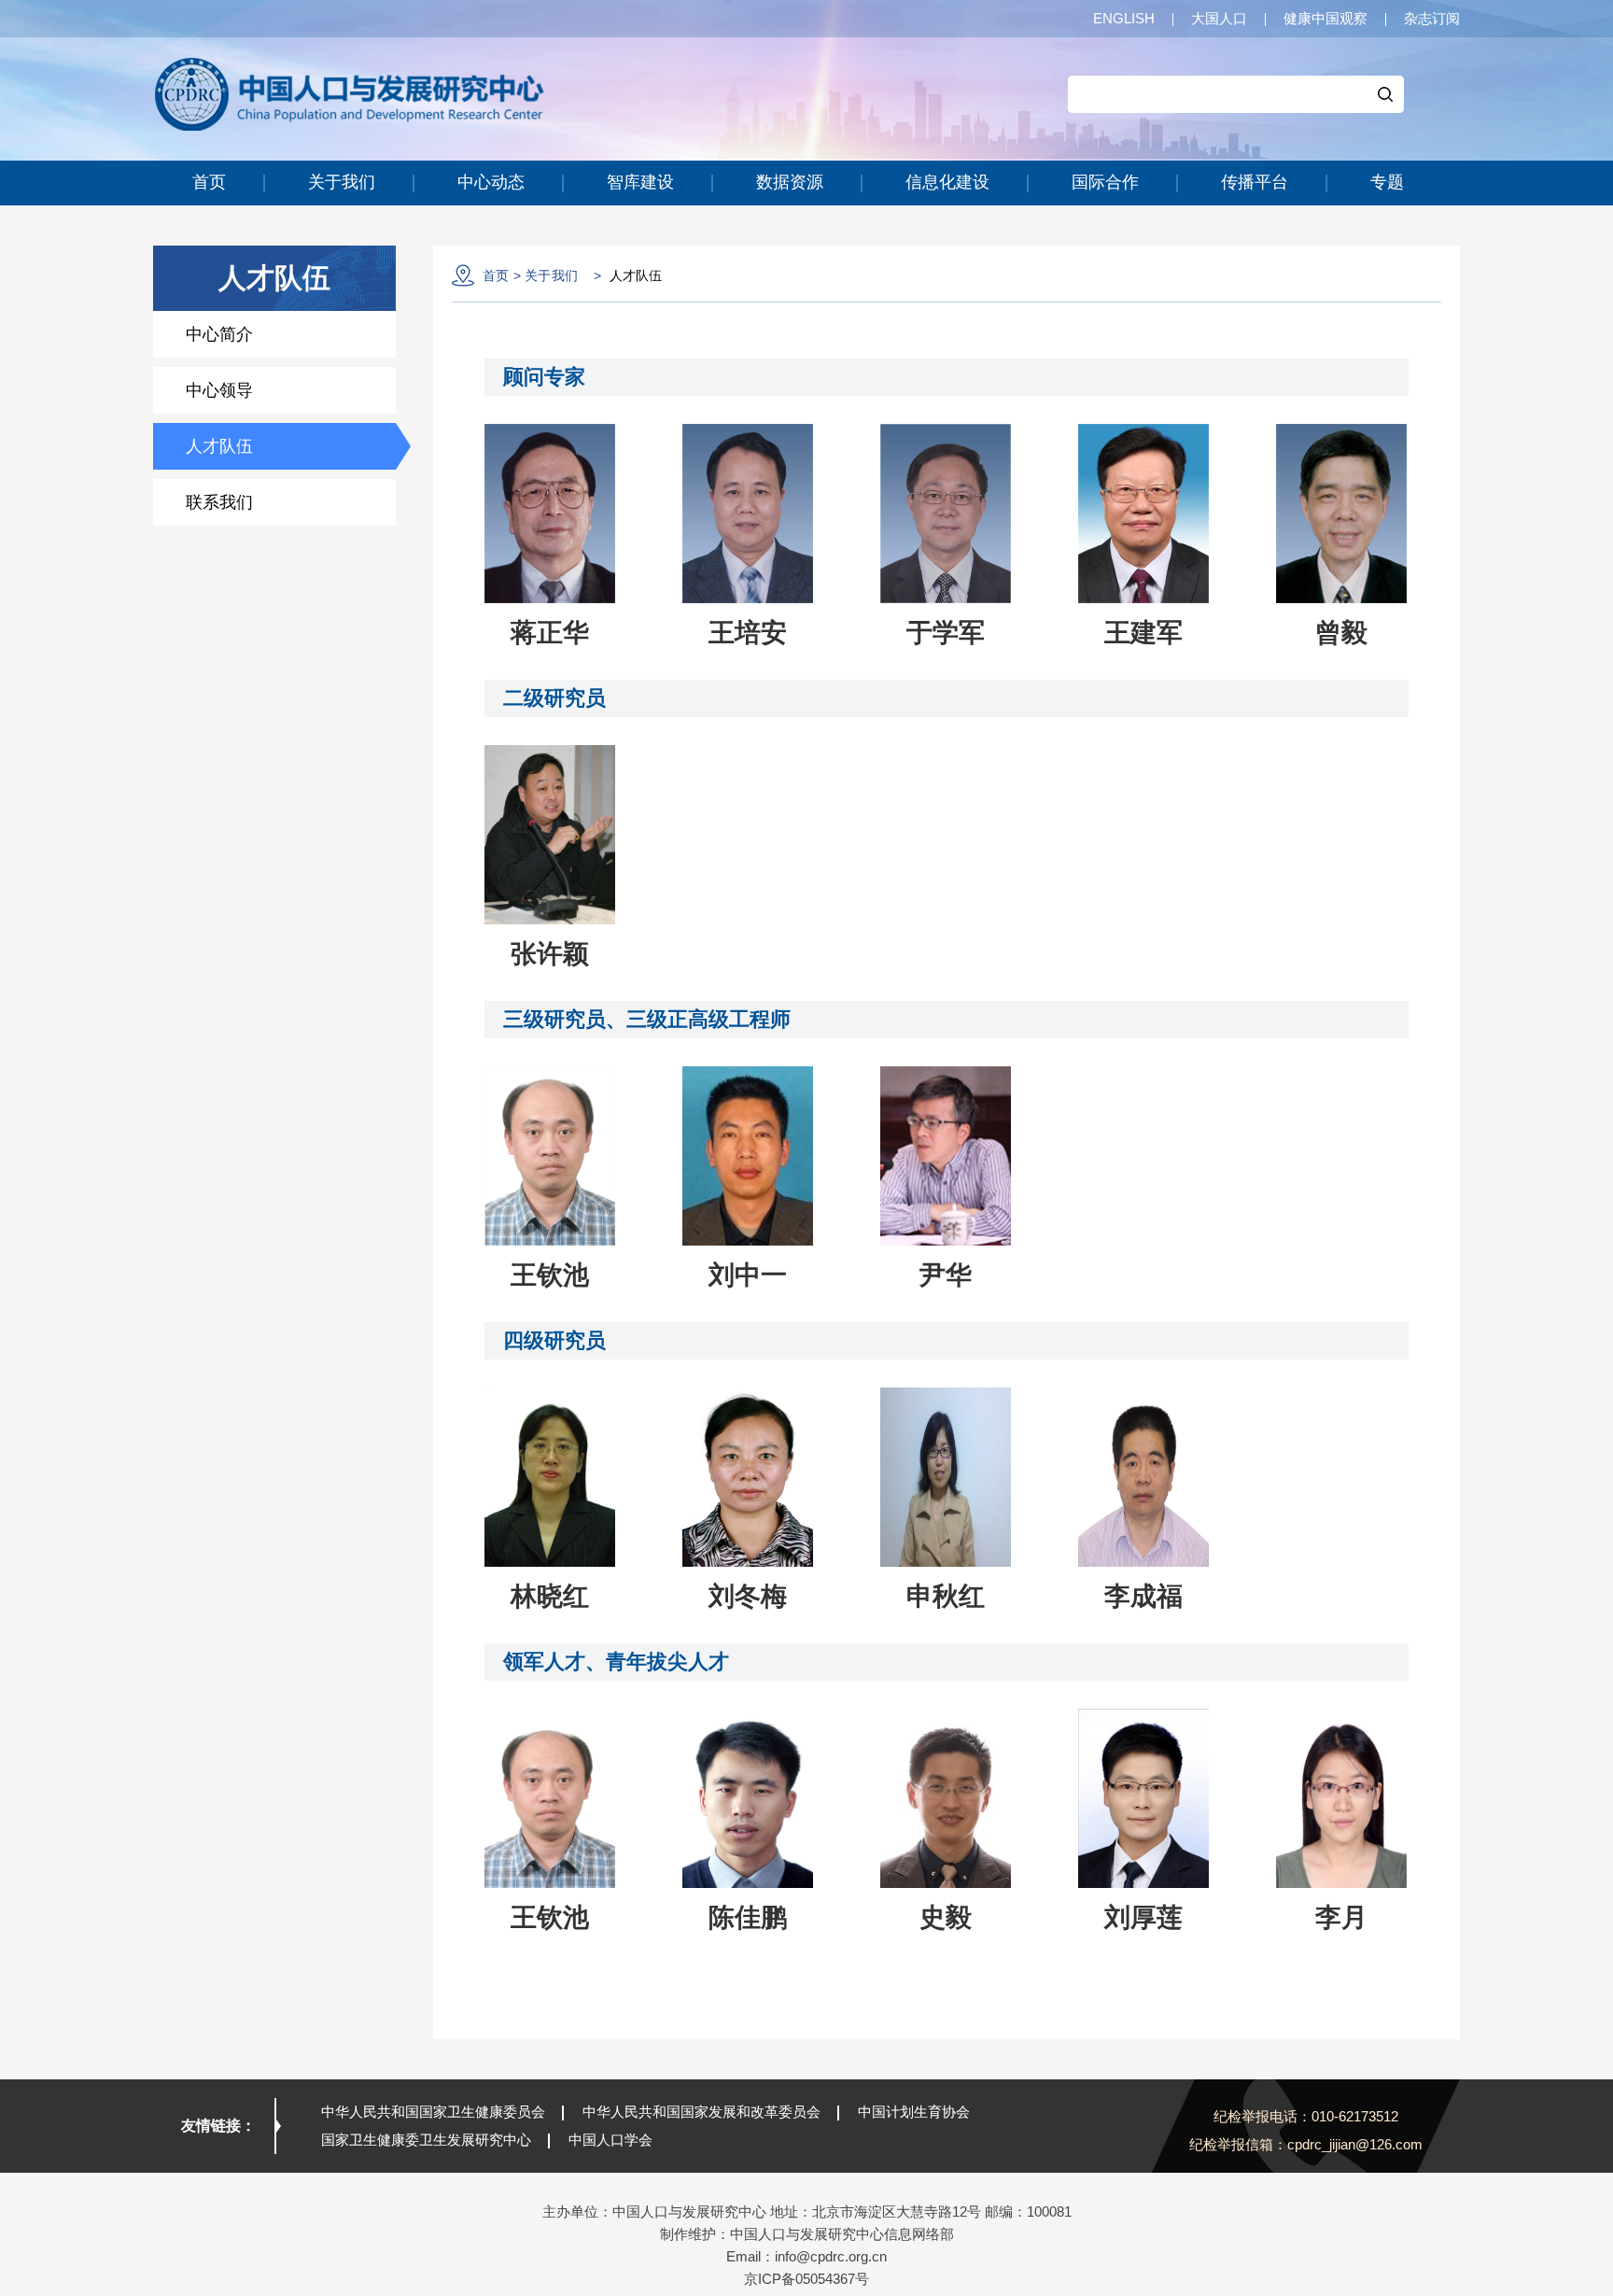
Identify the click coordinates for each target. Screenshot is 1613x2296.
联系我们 (219, 502)
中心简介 (219, 334)
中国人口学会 (610, 2140)
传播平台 (1255, 182)
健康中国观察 (1325, 18)
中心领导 (219, 390)
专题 (1387, 182)
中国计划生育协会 (914, 2112)
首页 (209, 182)
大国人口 (1219, 18)
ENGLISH (1124, 18)
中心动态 (491, 182)
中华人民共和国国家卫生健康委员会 (433, 2112)
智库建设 (640, 182)
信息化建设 (947, 182)
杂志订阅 (1432, 18)
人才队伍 (219, 446)
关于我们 (342, 182)
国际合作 (1105, 182)
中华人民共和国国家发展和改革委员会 (701, 2112)
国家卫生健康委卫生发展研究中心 (426, 2140)
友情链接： (218, 2126)
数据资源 (790, 182)
